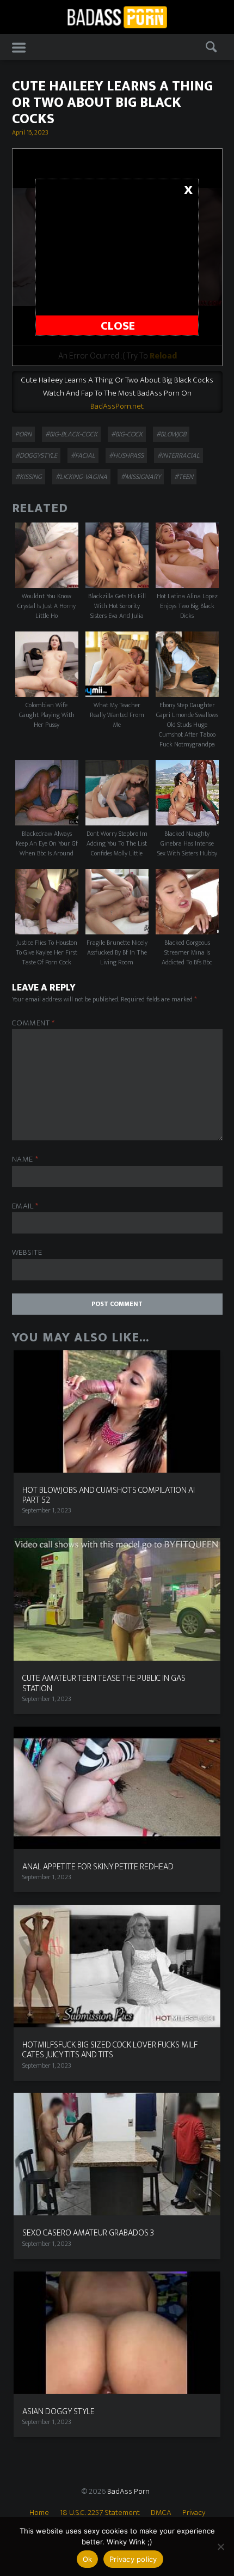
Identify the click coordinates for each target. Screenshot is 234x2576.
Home (39, 2513)
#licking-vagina (81, 477)
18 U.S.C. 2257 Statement (100, 2513)
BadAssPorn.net (117, 406)
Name (25, 1160)
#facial (83, 455)
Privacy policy (133, 2559)
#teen (184, 477)
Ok (88, 2559)
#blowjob (171, 434)
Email (25, 1207)
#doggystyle (36, 455)
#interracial (178, 455)
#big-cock (127, 434)
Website (27, 1253)
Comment (33, 1023)
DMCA (161, 2513)
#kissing (29, 477)
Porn (23, 434)
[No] (220, 2547)
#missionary (141, 477)
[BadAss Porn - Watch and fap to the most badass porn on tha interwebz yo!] (117, 16)
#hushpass (126, 455)
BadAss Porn (128, 2491)
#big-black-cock (71, 434)
